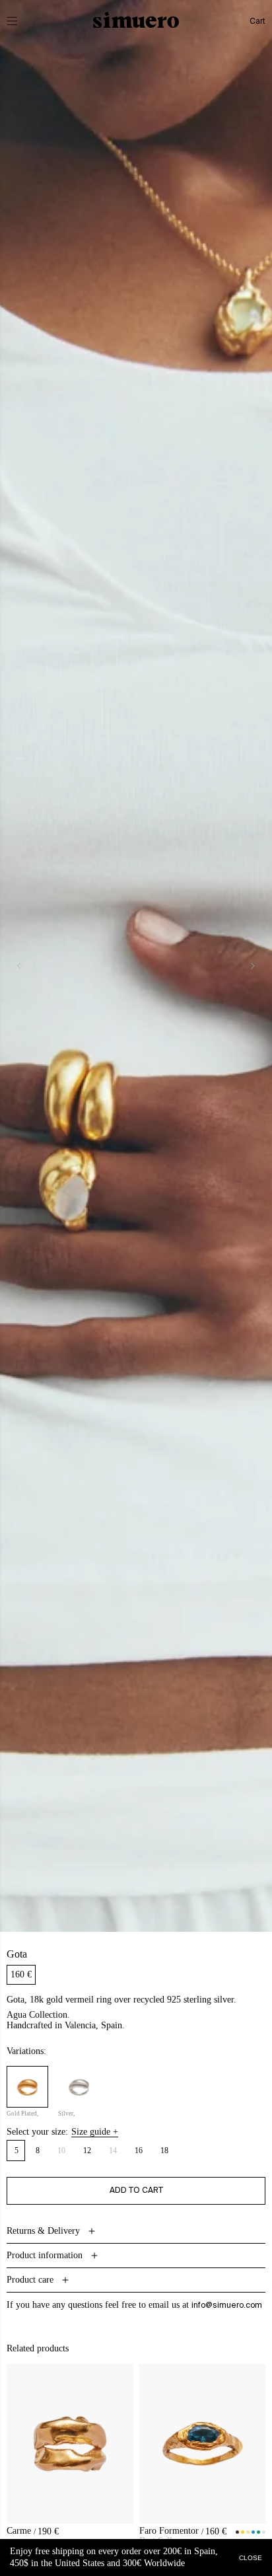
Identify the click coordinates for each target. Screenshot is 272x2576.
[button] (21, 21)
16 (139, 2151)
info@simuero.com (227, 2305)
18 (165, 2151)
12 (87, 2151)
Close (251, 2557)
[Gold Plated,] (27, 2087)
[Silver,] (79, 2087)
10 (65, 2153)
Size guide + (95, 2132)
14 (117, 2153)
